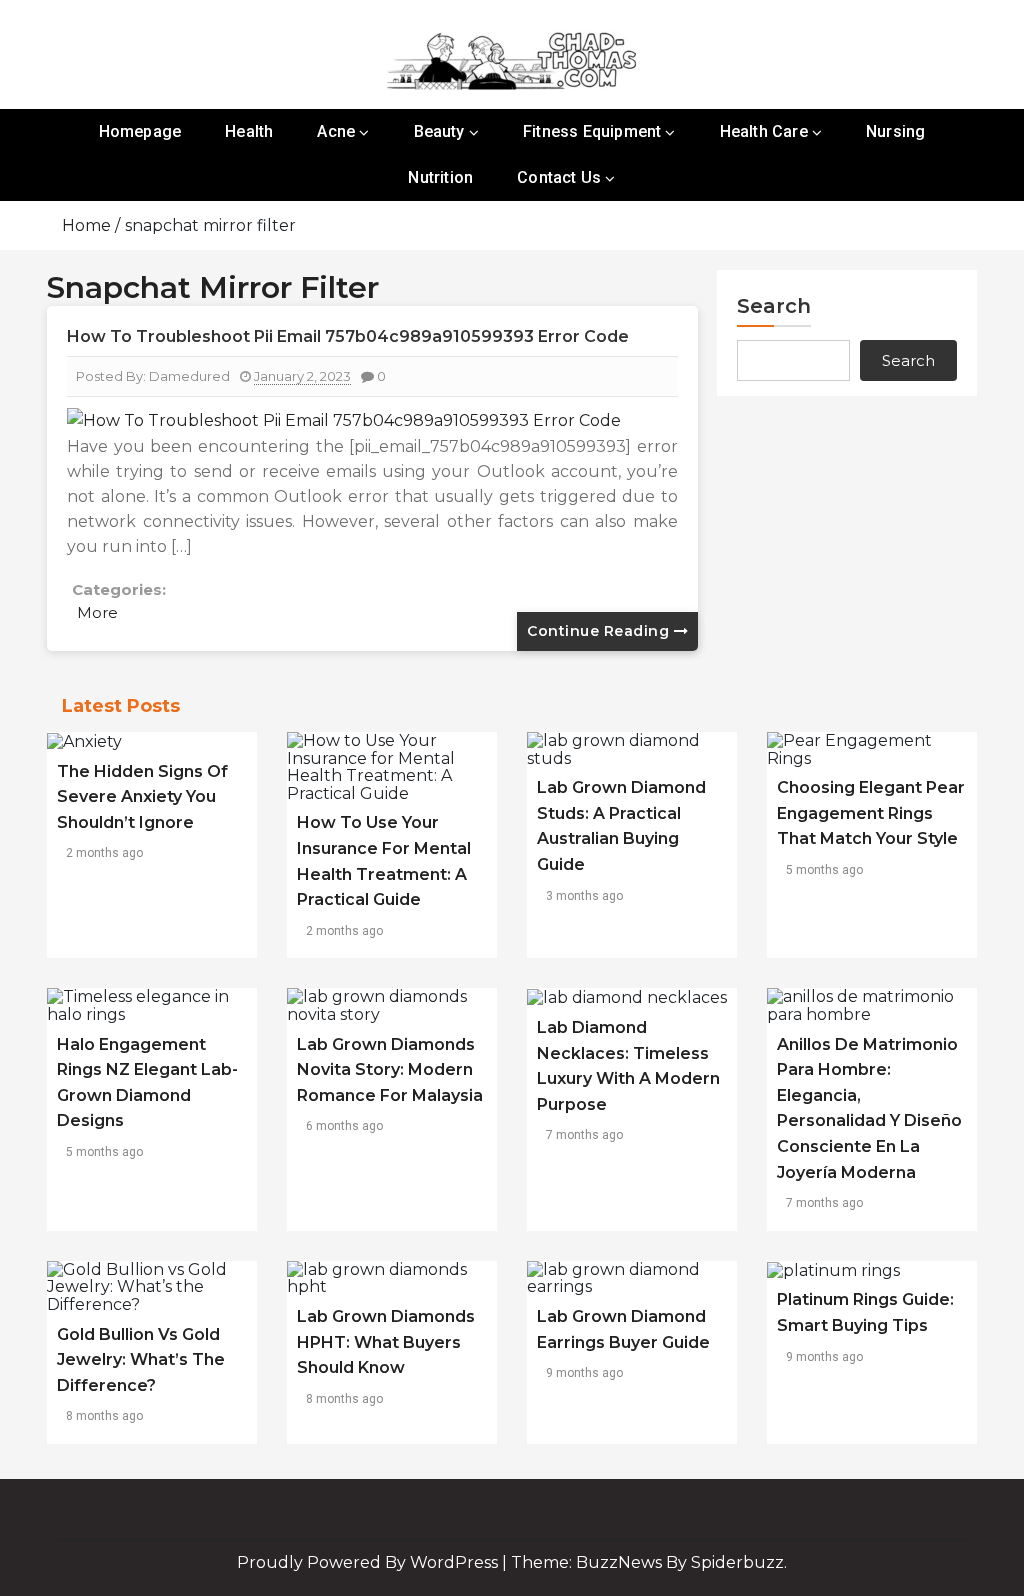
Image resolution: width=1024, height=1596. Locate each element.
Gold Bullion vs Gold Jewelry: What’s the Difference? (141, 1360)
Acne (336, 131)
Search (774, 306)
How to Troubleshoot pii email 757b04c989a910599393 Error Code (348, 336)
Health (249, 131)
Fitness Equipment (592, 131)
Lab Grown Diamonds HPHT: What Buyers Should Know (386, 1342)
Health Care (764, 131)
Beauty (439, 131)
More (97, 612)
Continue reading (600, 631)
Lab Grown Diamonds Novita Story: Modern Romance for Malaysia (390, 1070)
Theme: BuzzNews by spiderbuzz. (649, 1562)
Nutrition (440, 177)
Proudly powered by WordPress (369, 1562)
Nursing (895, 131)
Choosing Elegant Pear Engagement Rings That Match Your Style (871, 813)
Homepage (140, 131)
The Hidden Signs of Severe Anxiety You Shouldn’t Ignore (142, 797)
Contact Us (559, 177)
